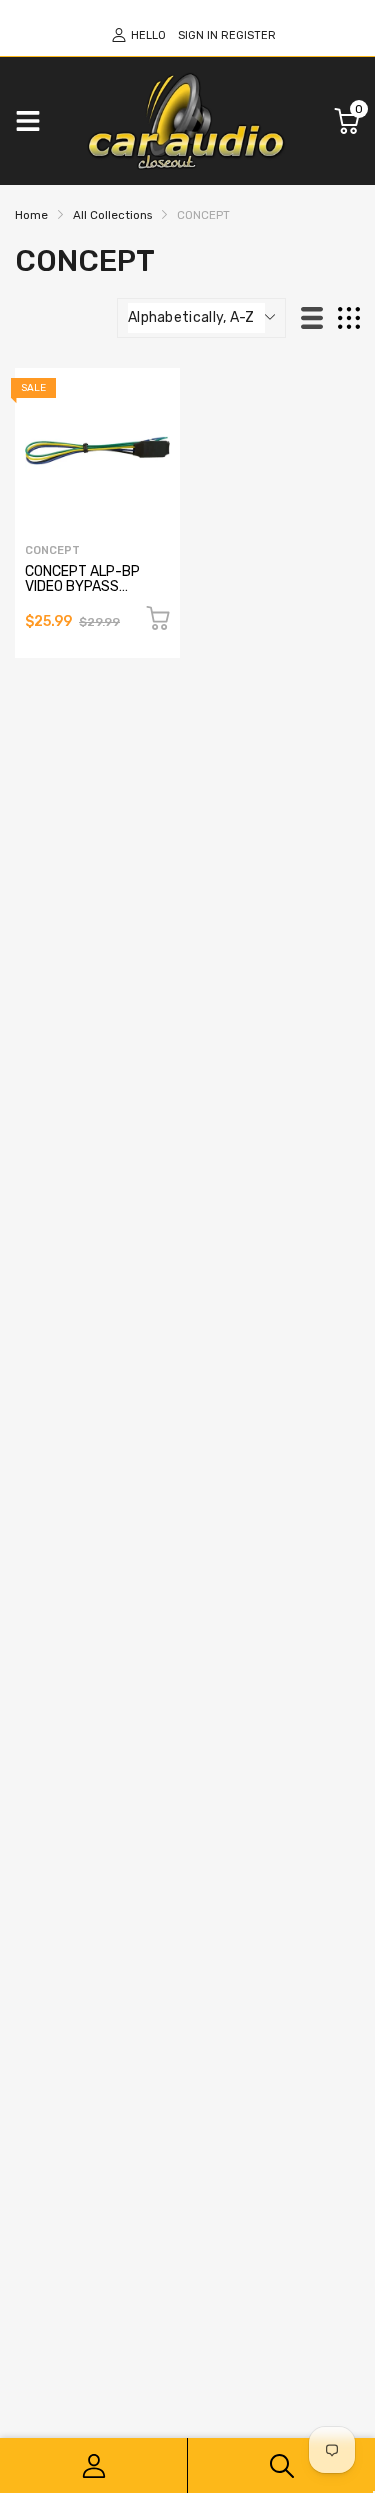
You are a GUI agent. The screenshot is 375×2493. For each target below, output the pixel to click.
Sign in (198, 35)
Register (248, 35)
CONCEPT (52, 550)
